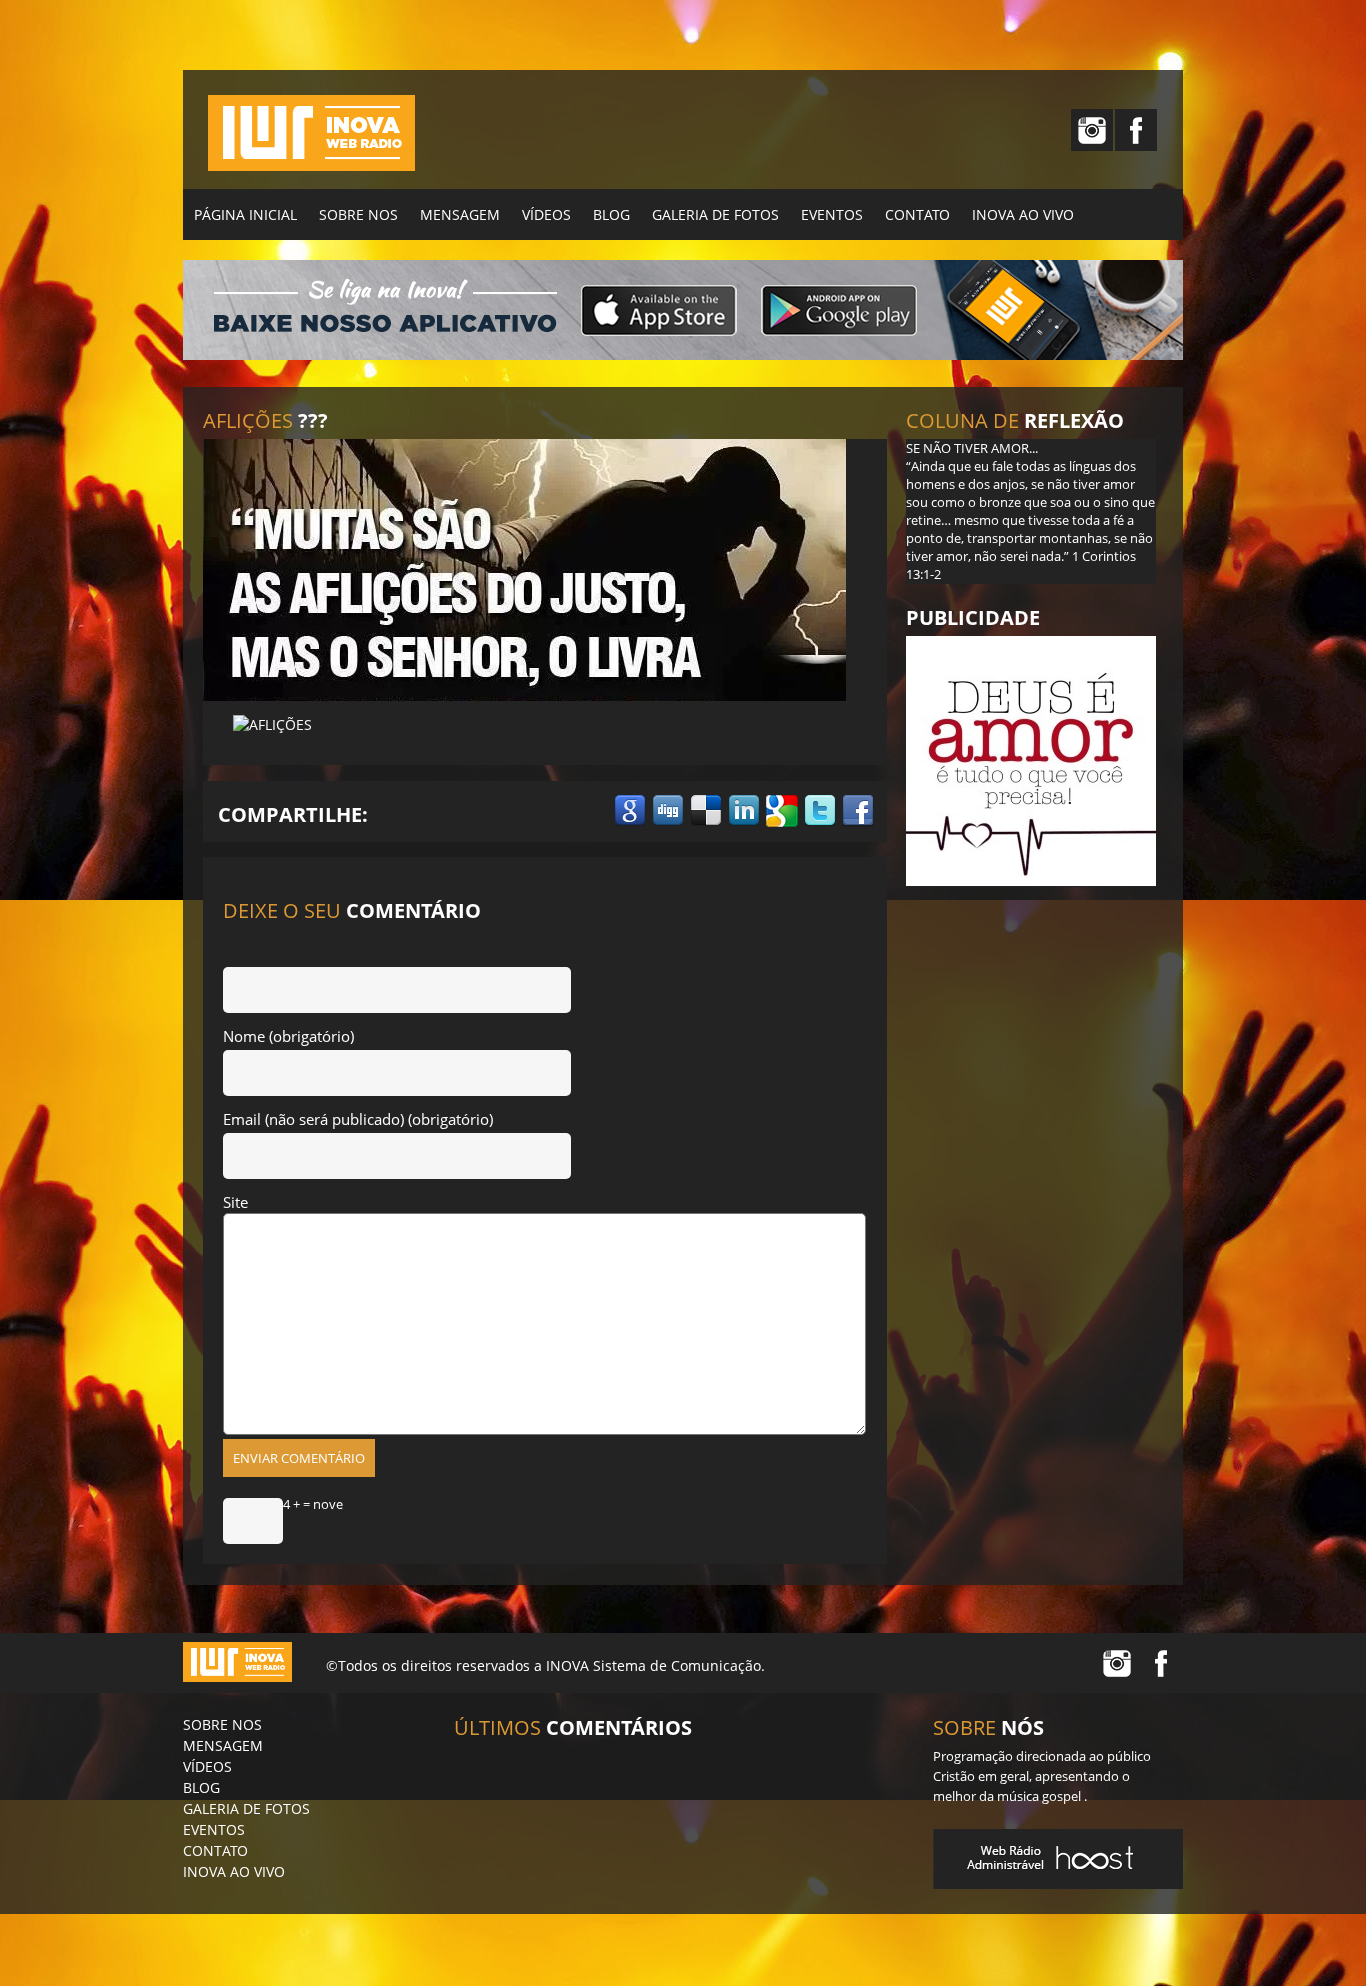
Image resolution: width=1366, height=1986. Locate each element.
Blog (611, 214)
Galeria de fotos (715, 214)
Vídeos (546, 214)
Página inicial (245, 214)
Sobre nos (358, 214)
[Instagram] (1092, 130)
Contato (917, 214)
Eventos (832, 214)
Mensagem (460, 214)
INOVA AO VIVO (1023, 214)
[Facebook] (1136, 130)
